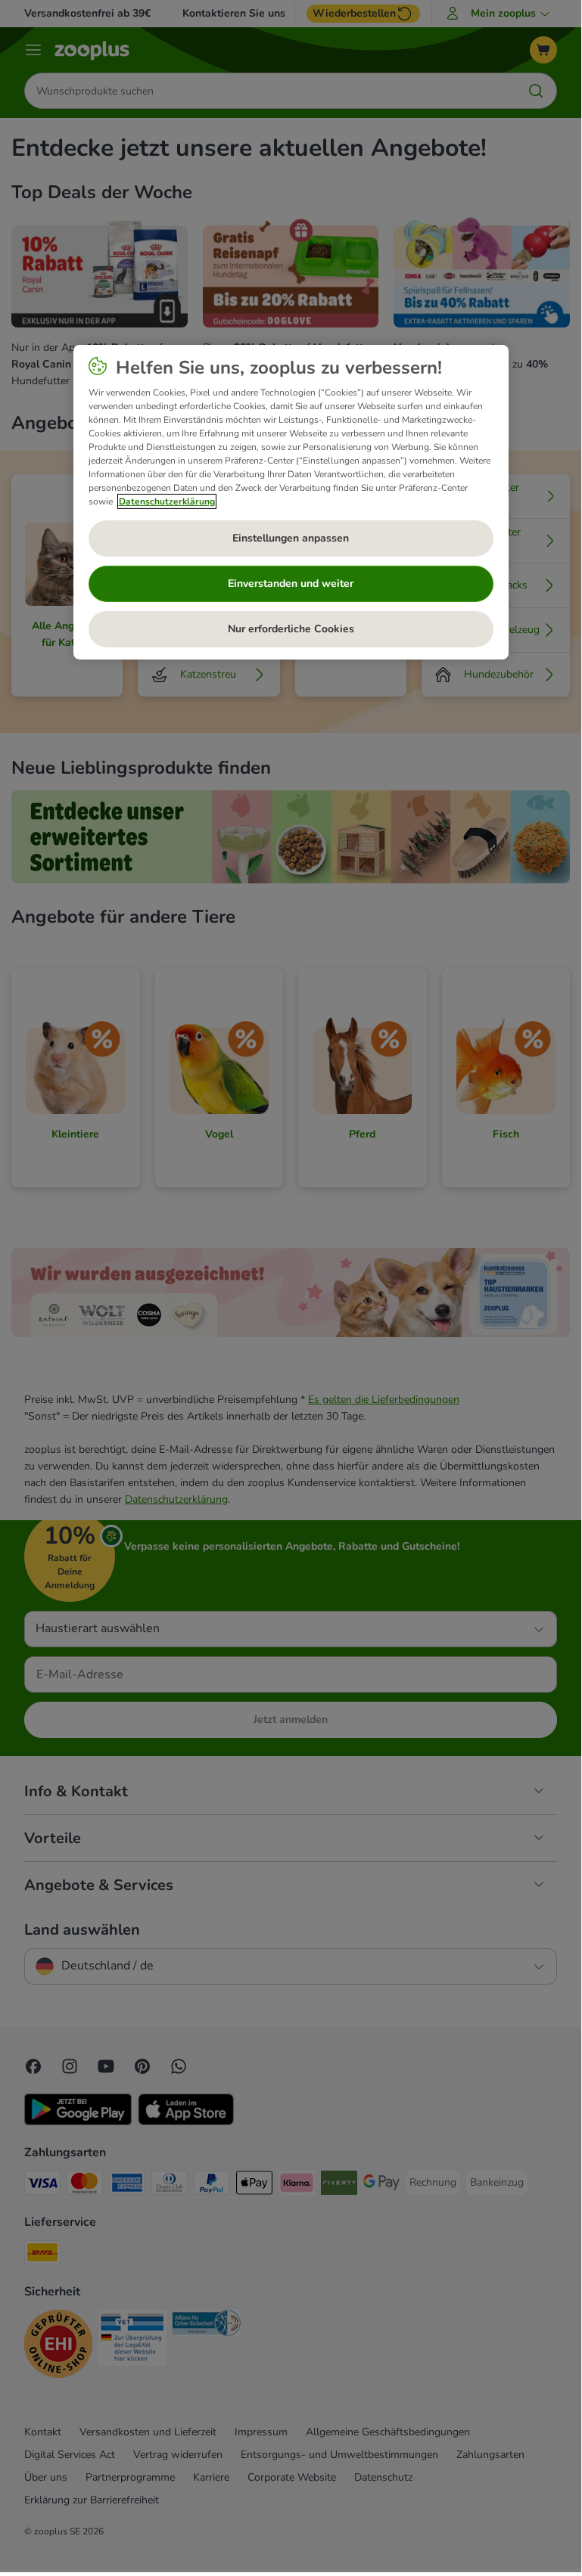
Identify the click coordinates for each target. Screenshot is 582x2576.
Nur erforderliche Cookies (291, 629)
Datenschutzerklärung (167, 501)
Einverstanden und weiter (291, 583)
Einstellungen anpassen (291, 538)
